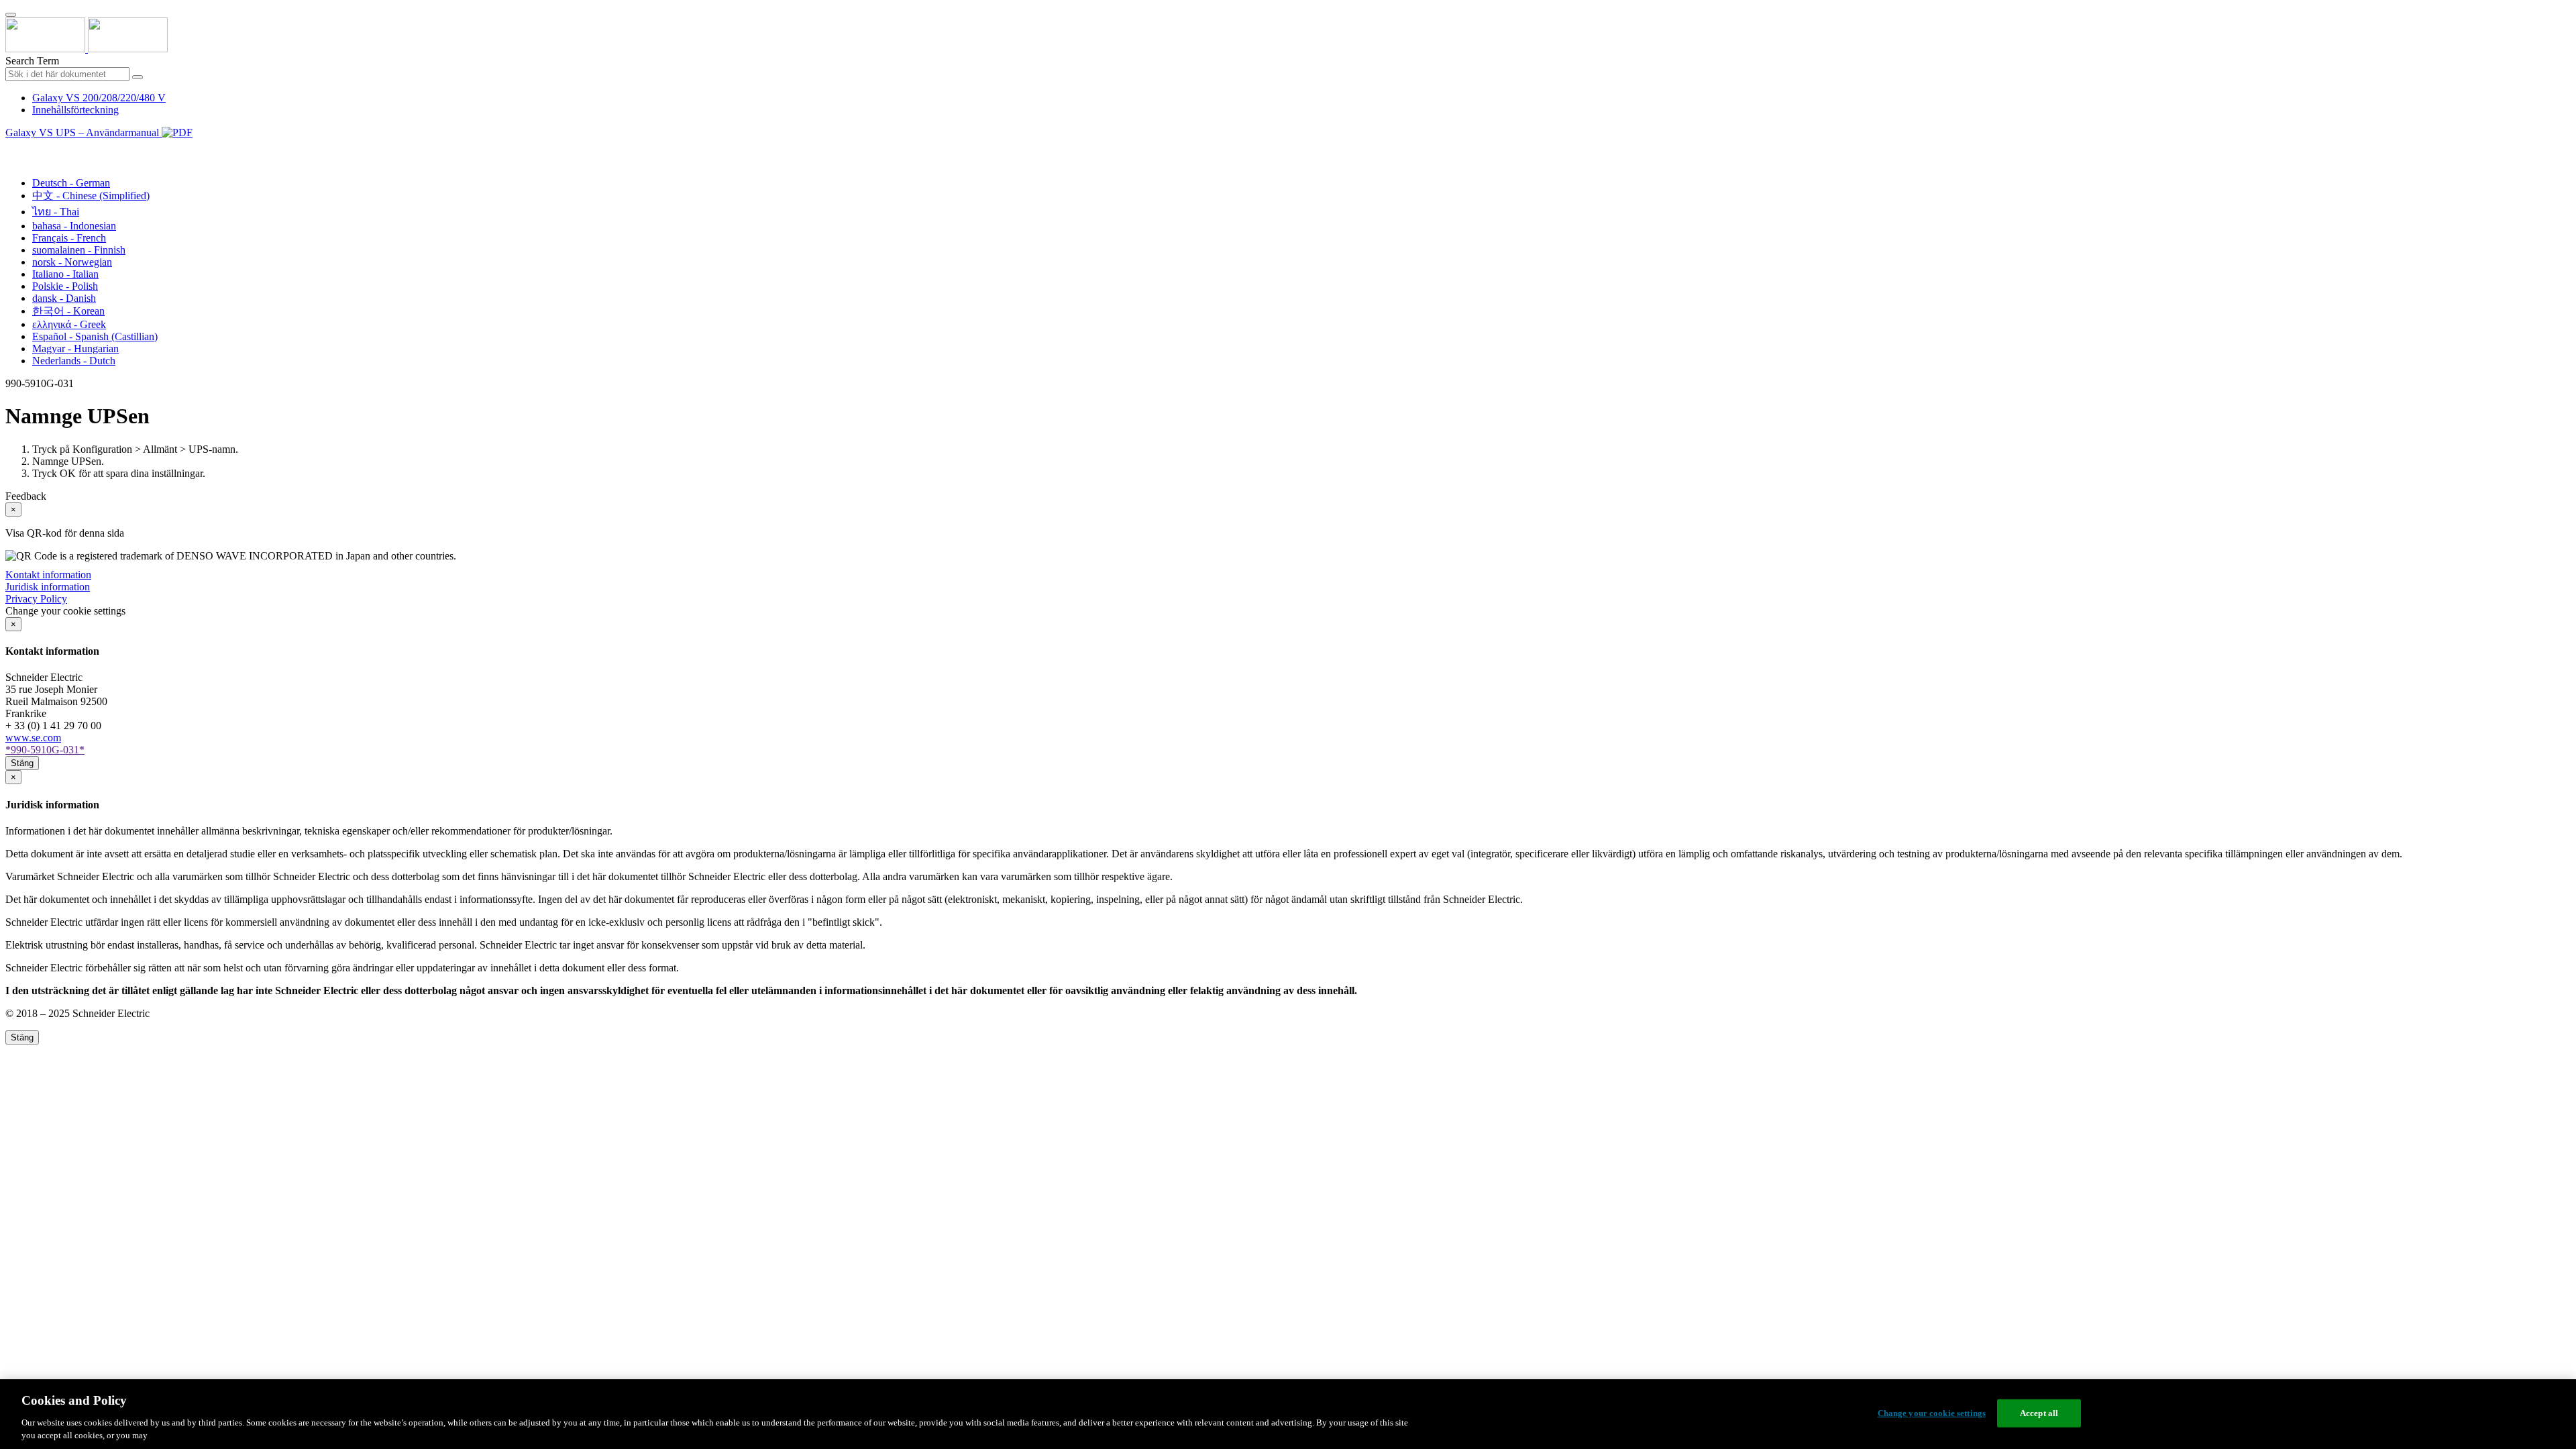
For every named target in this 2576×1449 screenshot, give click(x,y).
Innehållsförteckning (75, 110)
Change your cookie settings (1932, 1413)
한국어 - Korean (68, 311)
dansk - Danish (64, 298)
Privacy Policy (36, 599)
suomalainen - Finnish (79, 250)
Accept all (2039, 1413)
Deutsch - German (71, 183)
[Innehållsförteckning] (11, 148)
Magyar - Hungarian (75, 348)
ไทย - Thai (56, 212)
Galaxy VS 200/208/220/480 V (99, 98)
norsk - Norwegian (72, 262)
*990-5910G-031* (45, 750)
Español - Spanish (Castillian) (95, 336)
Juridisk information (48, 587)
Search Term (32, 61)
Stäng (22, 763)
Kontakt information (48, 575)
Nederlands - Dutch (74, 361)
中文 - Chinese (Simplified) (91, 196)
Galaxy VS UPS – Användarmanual (84, 132)
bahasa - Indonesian (74, 226)
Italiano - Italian (65, 274)
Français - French (69, 238)
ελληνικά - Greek (69, 324)
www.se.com (33, 738)
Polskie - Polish (65, 286)
